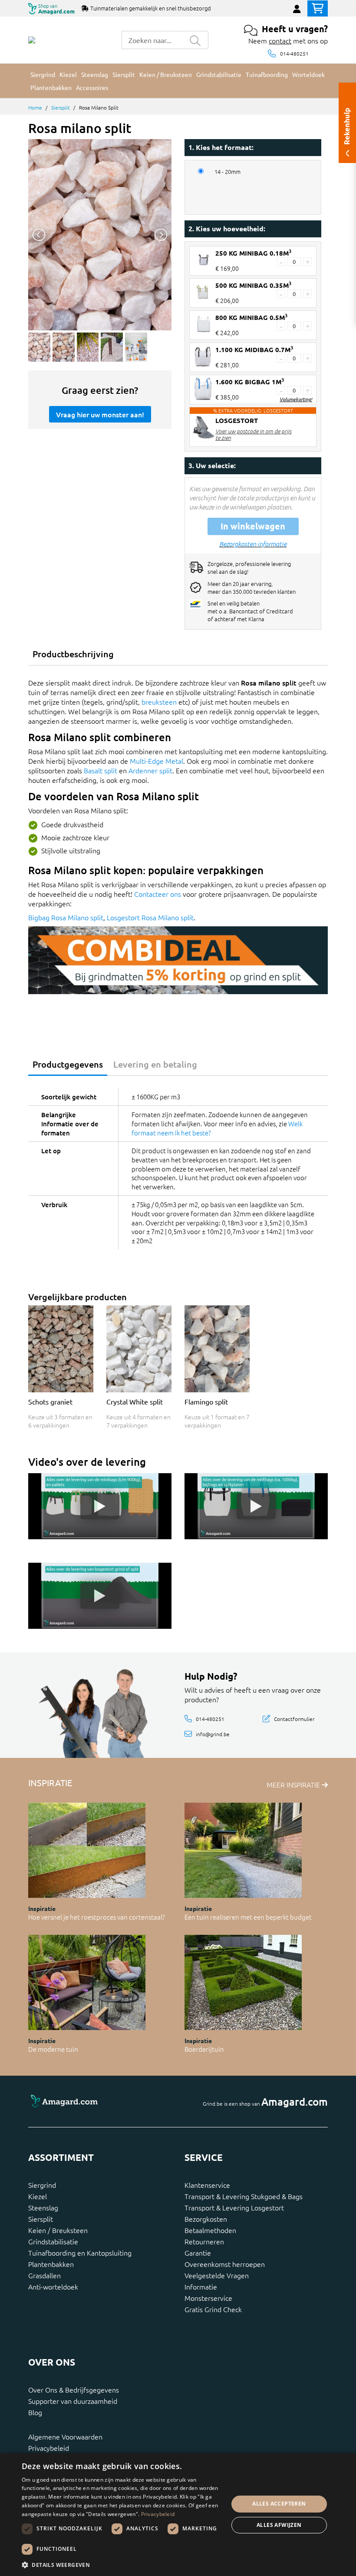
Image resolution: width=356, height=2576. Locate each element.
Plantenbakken (51, 2264)
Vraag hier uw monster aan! (100, 414)
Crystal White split (135, 1401)
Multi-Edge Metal (157, 761)
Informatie (201, 2286)
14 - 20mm (227, 172)
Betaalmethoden (210, 2230)
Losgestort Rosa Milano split (150, 917)
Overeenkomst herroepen (225, 2264)
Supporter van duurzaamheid (73, 2401)
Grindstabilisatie (53, 2241)
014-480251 (294, 53)
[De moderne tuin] (87, 1982)
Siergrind (42, 2185)
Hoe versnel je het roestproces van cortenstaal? (97, 1917)
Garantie (198, 2253)
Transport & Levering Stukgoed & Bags (244, 2196)
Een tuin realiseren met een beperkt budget (248, 1917)
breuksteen (159, 702)
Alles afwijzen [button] (279, 2525)
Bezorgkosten (206, 2219)
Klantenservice (207, 2185)
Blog (35, 2412)
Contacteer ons (158, 894)
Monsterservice (208, 2298)
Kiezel (38, 2196)
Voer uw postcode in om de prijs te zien (253, 434)
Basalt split (101, 770)
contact (280, 40)
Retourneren (204, 2241)
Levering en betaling (155, 1064)
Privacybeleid (49, 2448)
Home (35, 107)
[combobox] (152, 40)
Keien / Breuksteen (58, 2230)
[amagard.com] (100, 2102)
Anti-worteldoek (53, 2286)
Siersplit (61, 107)
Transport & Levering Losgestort (234, 2207)
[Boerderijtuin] (243, 1982)
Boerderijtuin (204, 2049)
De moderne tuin (53, 2049)
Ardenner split (150, 770)
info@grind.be (213, 1734)
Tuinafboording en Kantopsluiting (80, 2253)
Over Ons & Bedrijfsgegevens (74, 2390)
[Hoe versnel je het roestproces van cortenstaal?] (87, 1850)
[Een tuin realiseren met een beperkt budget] (243, 1850)
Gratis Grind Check (213, 2309)
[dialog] (178, 2514)
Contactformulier (294, 1718)
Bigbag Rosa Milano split (66, 917)
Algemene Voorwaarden (65, 2436)
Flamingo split (206, 1401)
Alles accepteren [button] (279, 2504)
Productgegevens (68, 1064)
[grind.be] (32, 40)
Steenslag (43, 2207)
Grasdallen (44, 2275)
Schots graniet (50, 1401)
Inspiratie (42, 1908)
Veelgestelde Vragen (217, 2275)
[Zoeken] (195, 40)
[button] (122, 2565)
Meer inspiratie (294, 1784)
